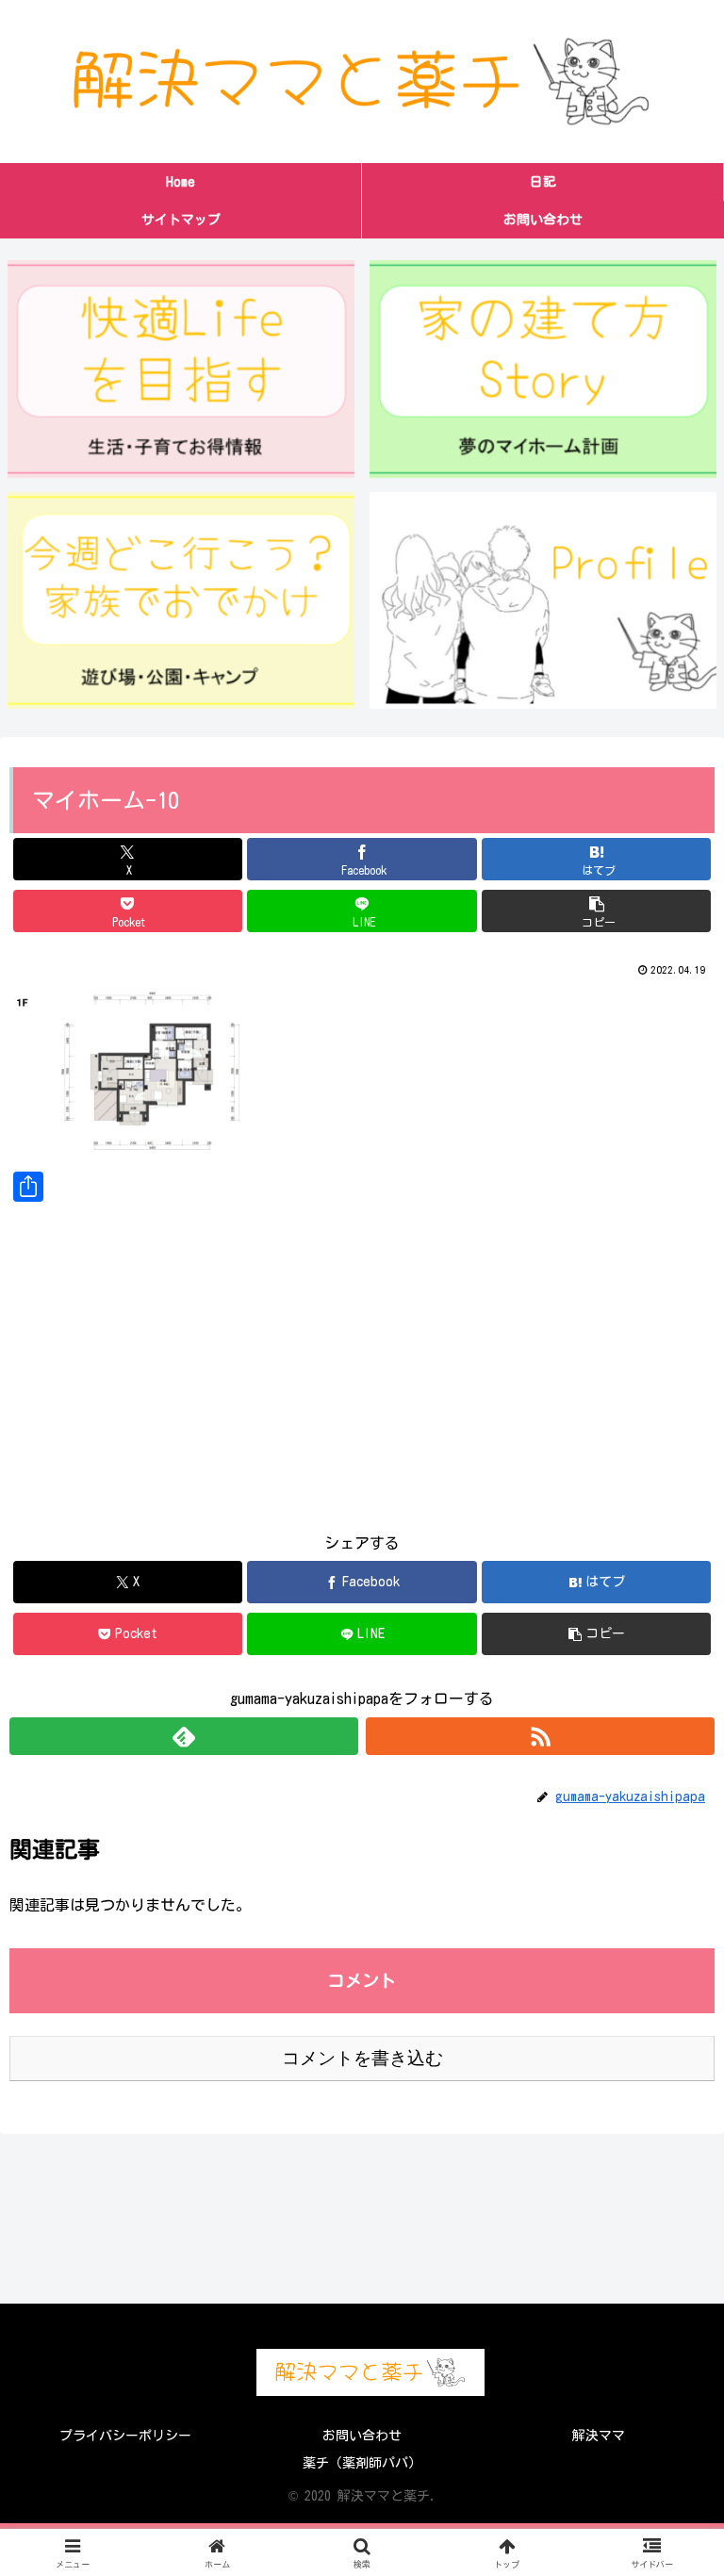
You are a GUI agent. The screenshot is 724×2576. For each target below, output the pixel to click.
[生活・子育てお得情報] (181, 369)
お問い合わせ (362, 2436)
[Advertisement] (362, 1353)
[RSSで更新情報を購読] (540, 1736)
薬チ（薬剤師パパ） (362, 2463)
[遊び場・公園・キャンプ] (181, 600)
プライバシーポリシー (125, 2436)
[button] (596, 911)
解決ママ (599, 2436)
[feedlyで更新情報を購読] (184, 1736)
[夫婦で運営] (543, 600)
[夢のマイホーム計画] (543, 369)
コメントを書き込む (362, 2058)
